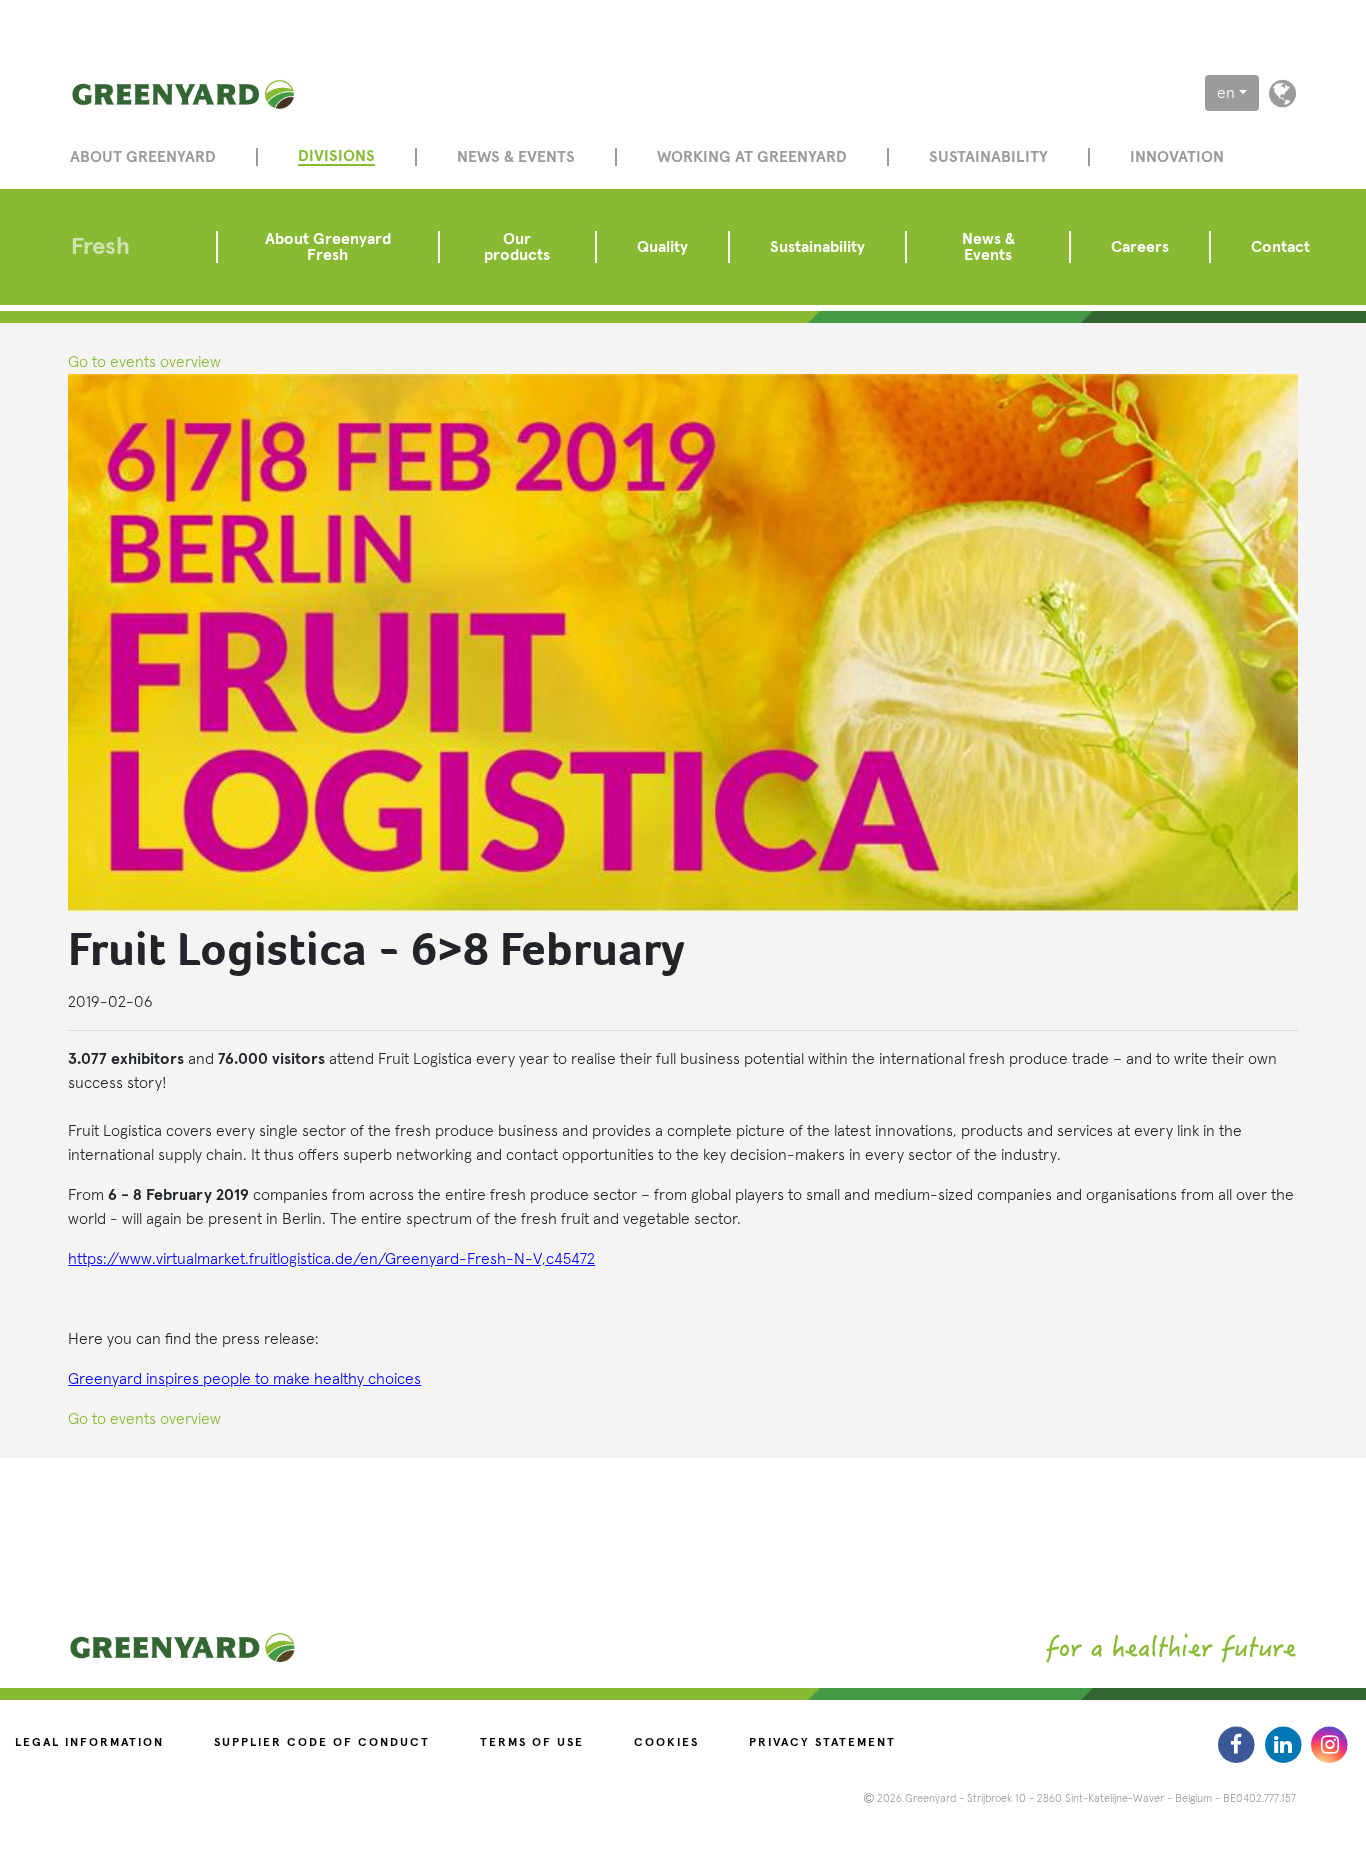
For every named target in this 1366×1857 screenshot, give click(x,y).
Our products (517, 247)
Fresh (100, 247)
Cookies (666, 1743)
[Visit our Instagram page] (1329, 1744)
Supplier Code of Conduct (322, 1743)
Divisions (336, 156)
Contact (1280, 247)
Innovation (1177, 157)
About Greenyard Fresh (328, 247)
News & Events (988, 247)
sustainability (988, 157)
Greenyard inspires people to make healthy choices (244, 1379)
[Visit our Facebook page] (1238, 1744)
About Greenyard (143, 157)
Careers (1140, 247)
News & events (516, 157)
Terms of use (532, 1743)
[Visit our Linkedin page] (1285, 1744)
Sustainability (817, 247)
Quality (662, 247)
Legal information (89, 1743)
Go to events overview (144, 362)
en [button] (1226, 93)
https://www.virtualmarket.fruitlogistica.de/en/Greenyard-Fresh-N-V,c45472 (331, 1259)
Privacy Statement (822, 1743)
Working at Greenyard (752, 157)
